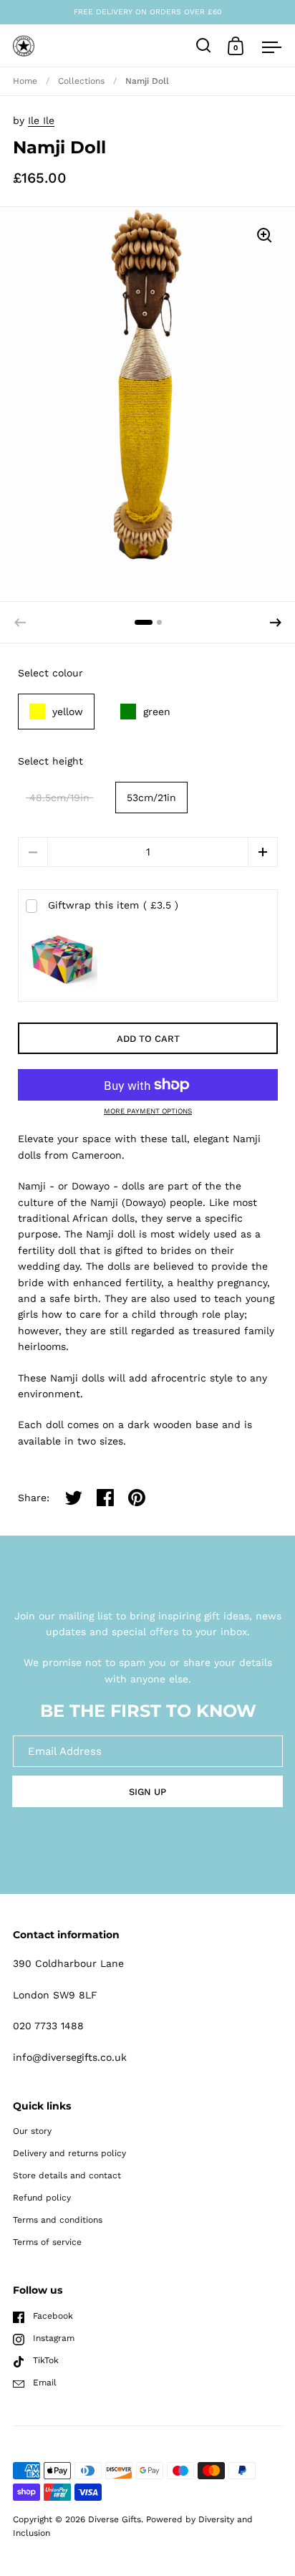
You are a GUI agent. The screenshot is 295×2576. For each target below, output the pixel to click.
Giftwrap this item (113, 905)
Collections (81, 81)
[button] (276, 623)
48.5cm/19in (59, 798)
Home (25, 81)
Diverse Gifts (115, 2519)
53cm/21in (151, 798)
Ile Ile (41, 120)
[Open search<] (204, 46)
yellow (68, 712)
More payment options (148, 1111)
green (157, 712)
